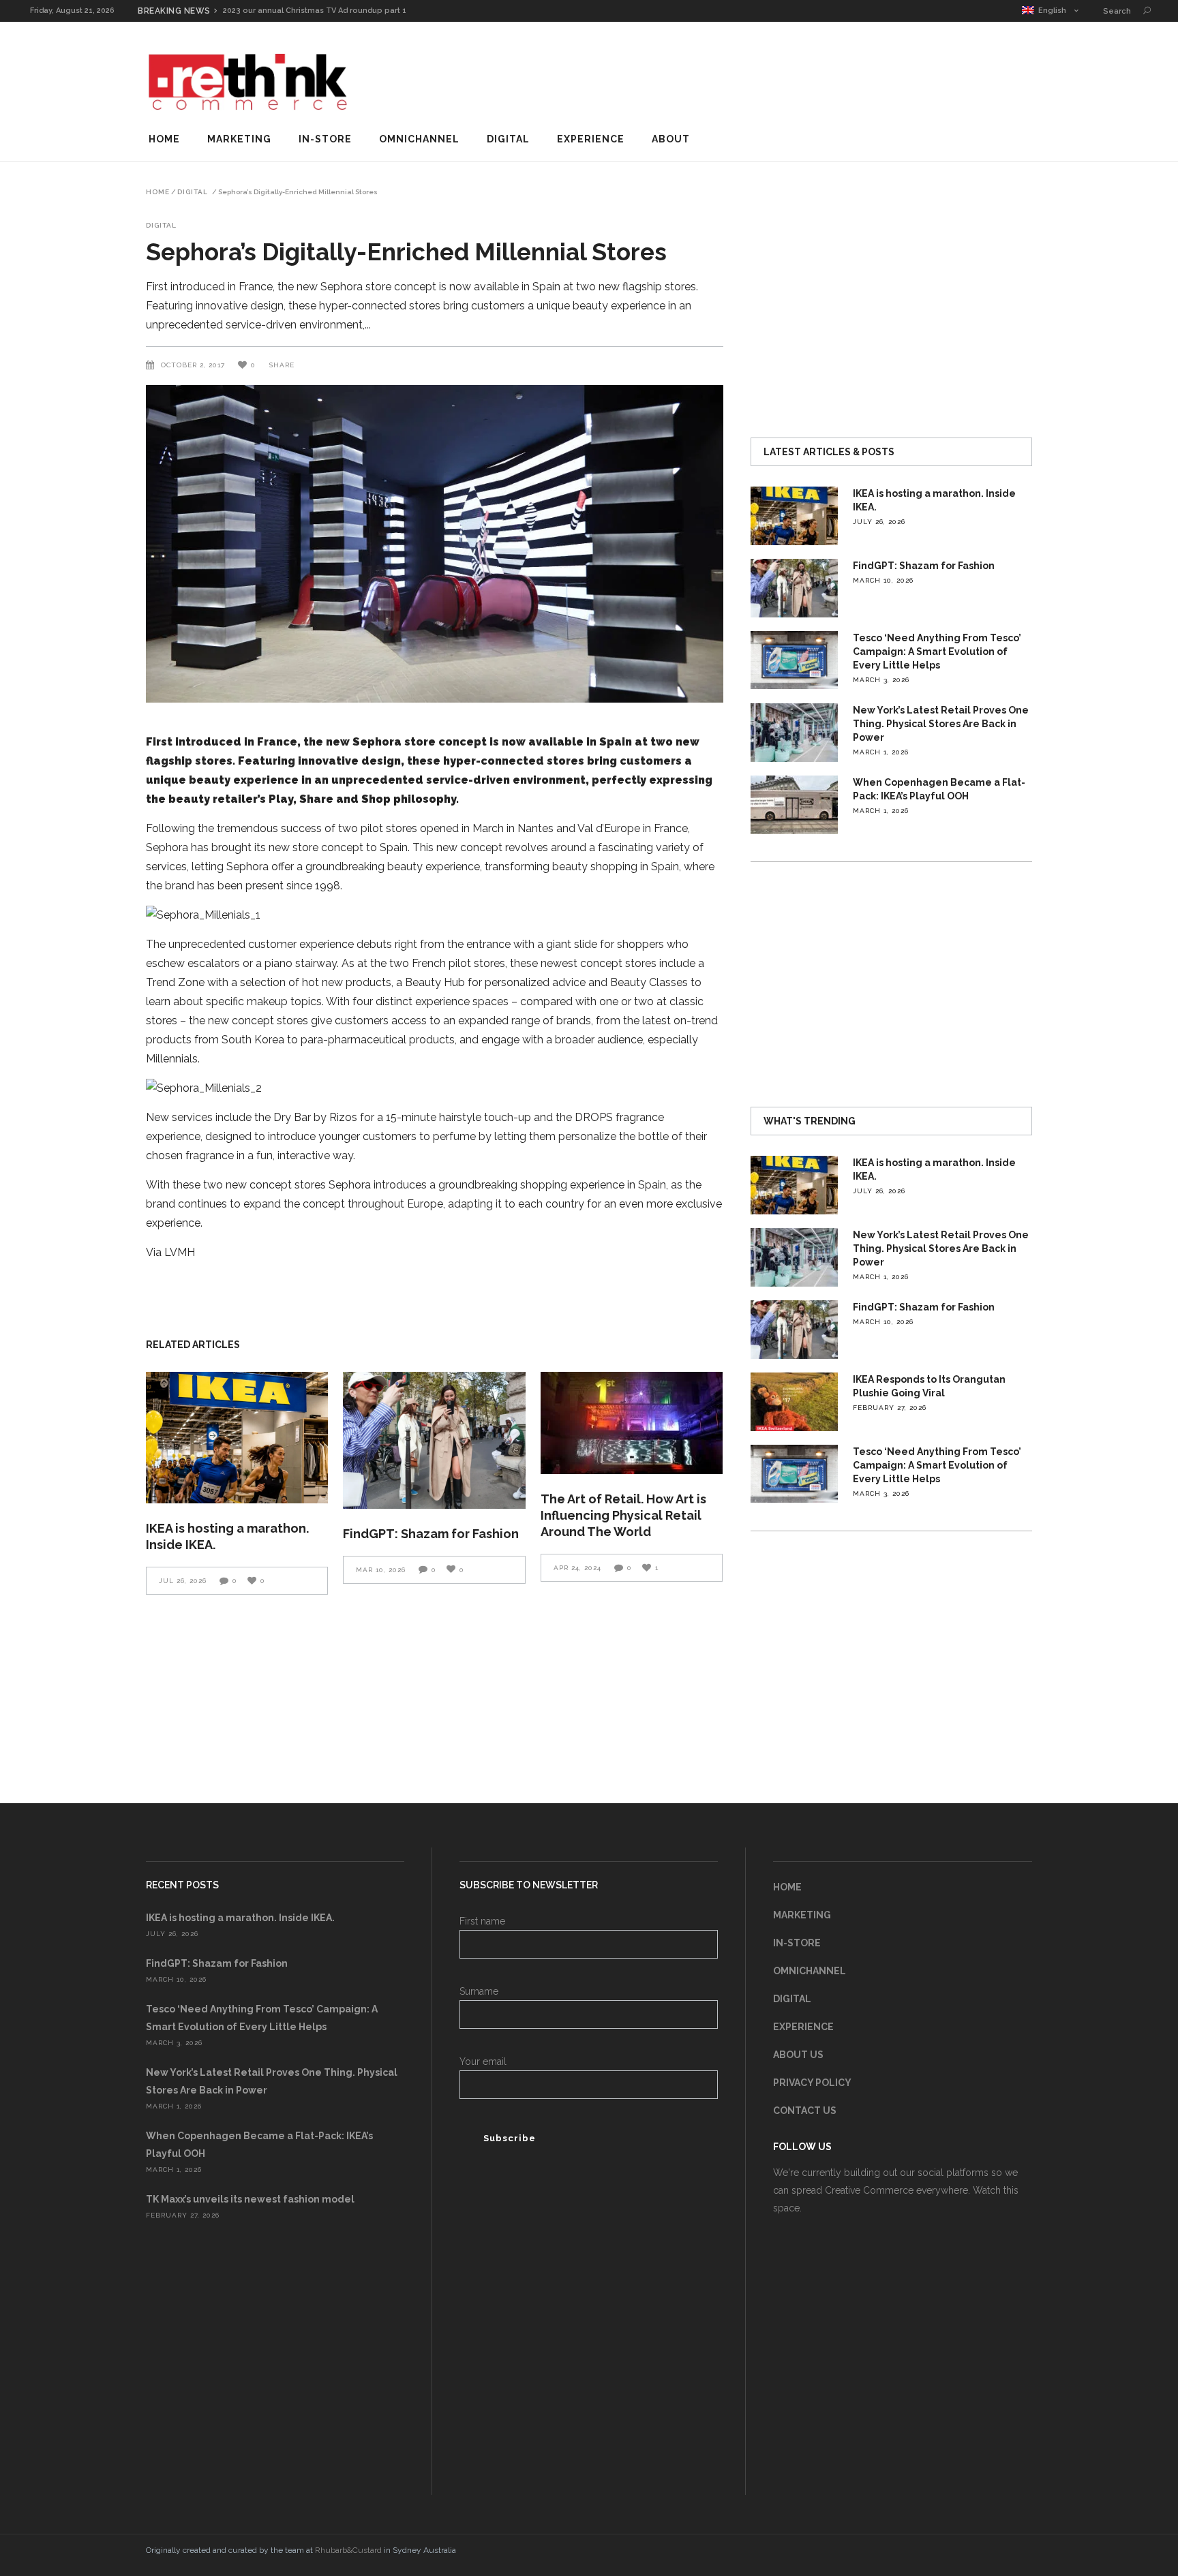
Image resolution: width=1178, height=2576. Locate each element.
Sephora (377, 742)
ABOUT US (798, 2055)
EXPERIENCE (803, 2027)
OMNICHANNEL (810, 1971)
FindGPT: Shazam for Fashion (431, 1534)
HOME (787, 1887)
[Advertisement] (784, 78)
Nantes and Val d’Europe (579, 828)
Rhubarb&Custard (348, 2550)
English (1050, 11)
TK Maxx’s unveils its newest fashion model (250, 2199)
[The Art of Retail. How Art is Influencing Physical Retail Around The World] (632, 1423)
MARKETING (802, 1915)
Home (158, 192)
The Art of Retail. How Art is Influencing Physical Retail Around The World (623, 1515)
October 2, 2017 (194, 365)
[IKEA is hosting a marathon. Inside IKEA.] (237, 1438)
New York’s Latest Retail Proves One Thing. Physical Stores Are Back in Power (941, 724)
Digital (193, 192)
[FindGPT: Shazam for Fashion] (434, 1440)
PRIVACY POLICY (812, 2083)
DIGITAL (792, 1999)
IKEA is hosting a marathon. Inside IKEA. (240, 1918)
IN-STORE (797, 1943)
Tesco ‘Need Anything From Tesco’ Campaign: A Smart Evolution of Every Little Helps (937, 651)
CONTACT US (805, 2111)
